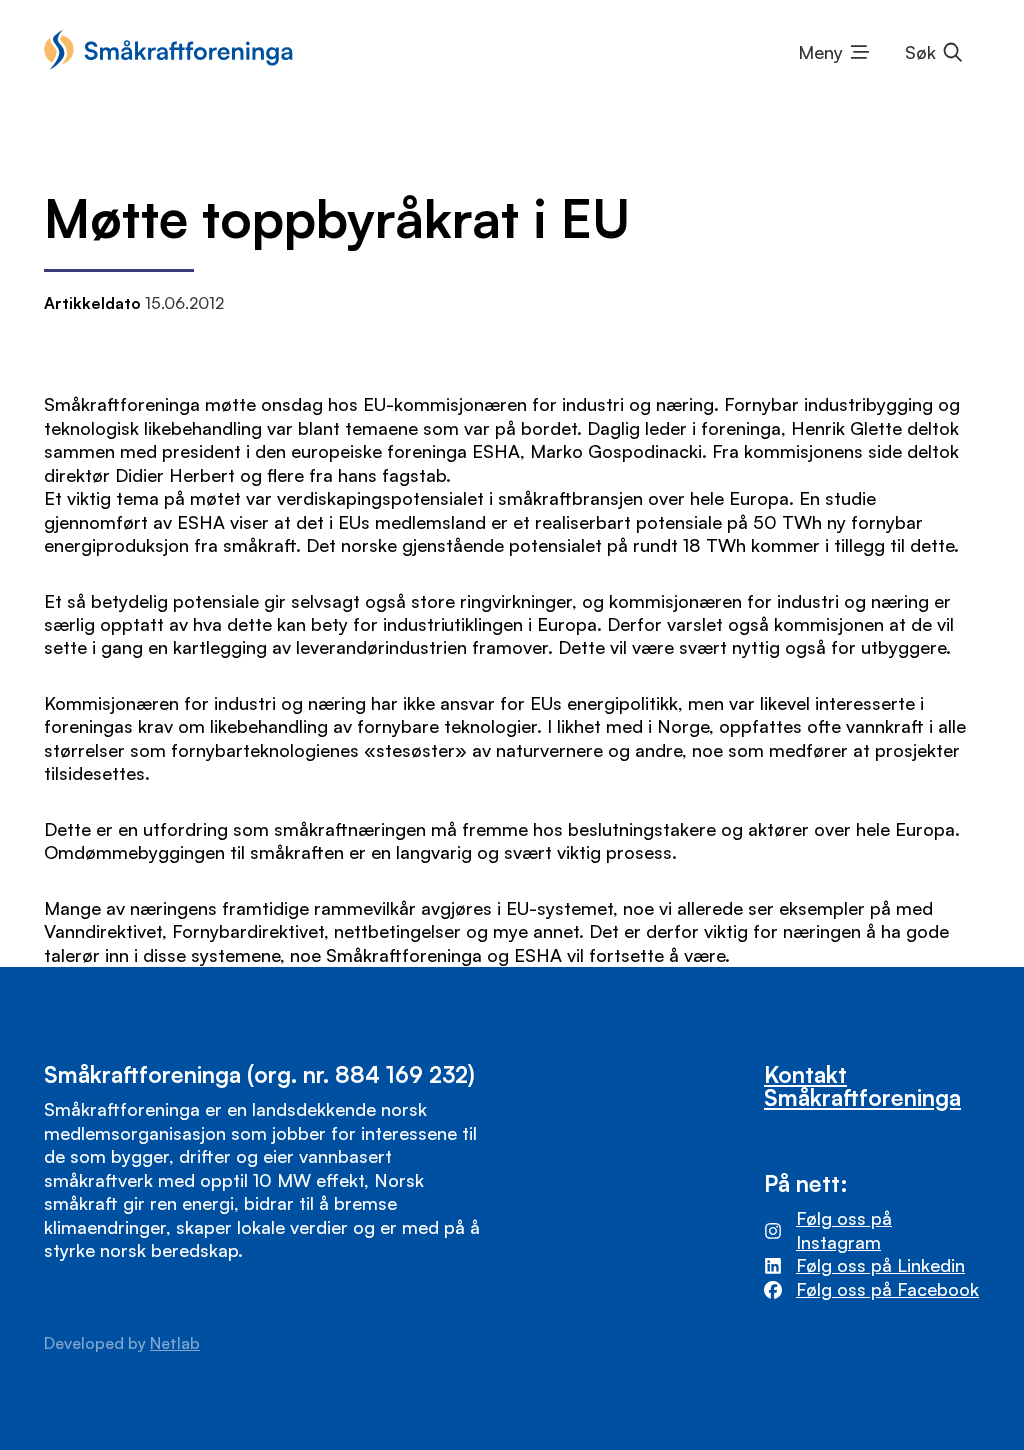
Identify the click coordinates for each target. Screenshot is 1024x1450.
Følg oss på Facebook (887, 1289)
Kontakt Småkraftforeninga (862, 1085)
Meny (820, 52)
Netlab (175, 1343)
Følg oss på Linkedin (880, 1265)
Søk (920, 52)
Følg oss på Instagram (844, 1229)
